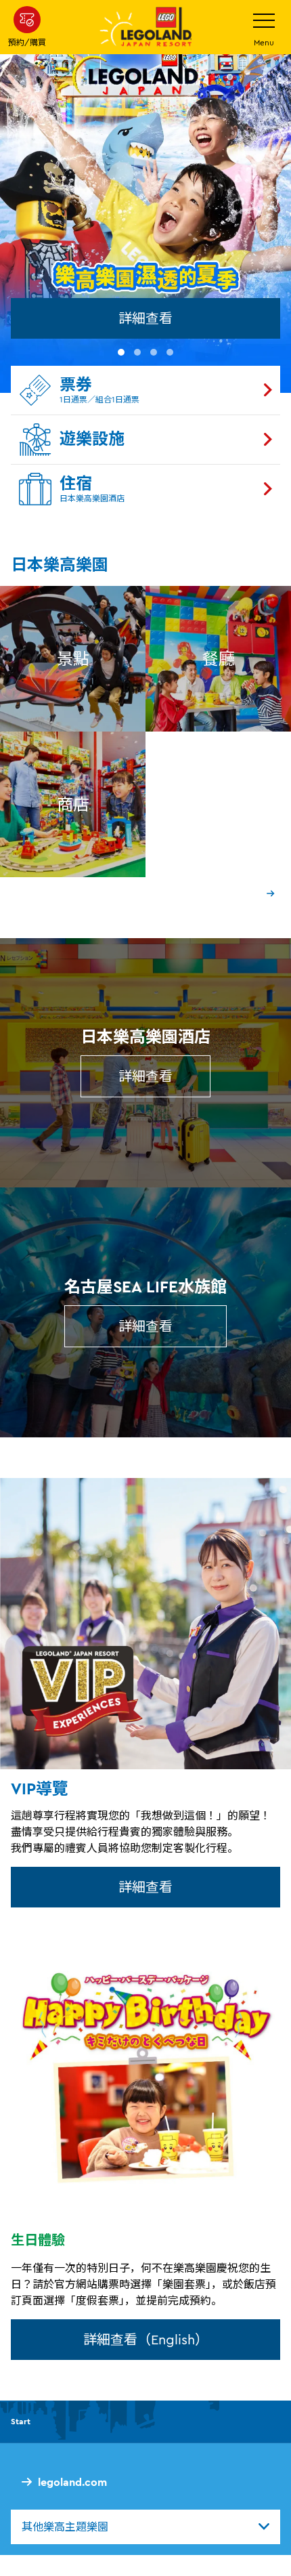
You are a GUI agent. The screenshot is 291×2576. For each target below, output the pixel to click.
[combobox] (145, 2527)
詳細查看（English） (146, 2339)
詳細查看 (145, 318)
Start (21, 2421)
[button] (121, 352)
